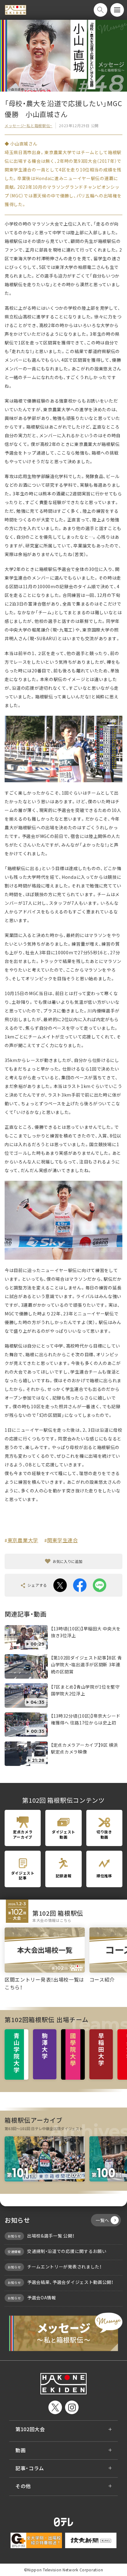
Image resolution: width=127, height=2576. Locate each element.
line (100, 1585)
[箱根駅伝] (16, 10)
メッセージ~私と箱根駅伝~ (29, 125)
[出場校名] (16, 2054)
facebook (80, 1585)
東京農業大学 (23, 1540)
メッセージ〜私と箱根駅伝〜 (63, 2332)
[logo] (63, 2384)
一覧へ (102, 2220)
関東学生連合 (63, 1540)
